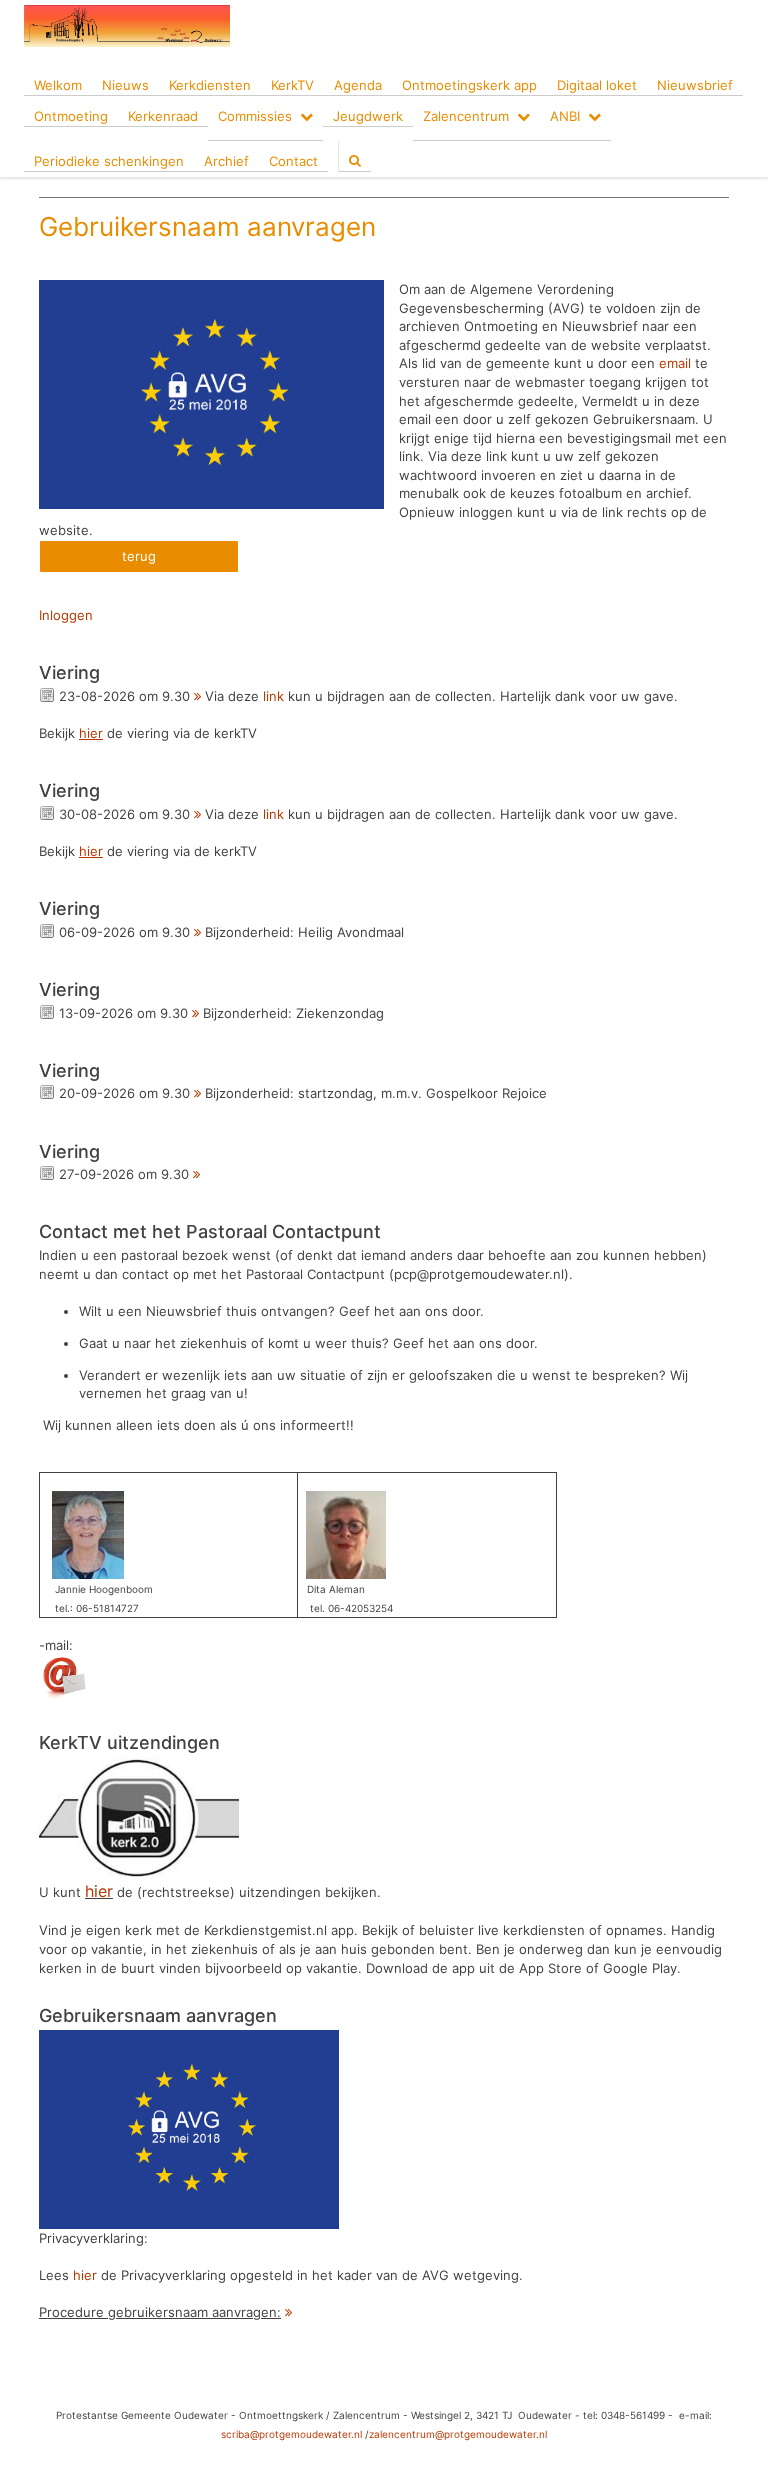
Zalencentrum (466, 116)
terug (139, 556)
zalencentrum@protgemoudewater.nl (458, 2434)
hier (85, 2275)
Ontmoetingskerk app (469, 85)
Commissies (255, 116)
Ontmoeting (71, 116)
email (675, 363)
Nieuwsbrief (695, 85)
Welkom (58, 85)
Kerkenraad (163, 116)
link (273, 696)
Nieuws (125, 85)
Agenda (358, 85)
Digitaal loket (597, 85)
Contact (293, 161)
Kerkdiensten (210, 85)
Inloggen (66, 615)
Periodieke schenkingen (109, 161)
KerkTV (292, 85)
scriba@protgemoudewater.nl (291, 2434)
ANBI (565, 116)
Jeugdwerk (368, 116)
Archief (226, 161)
